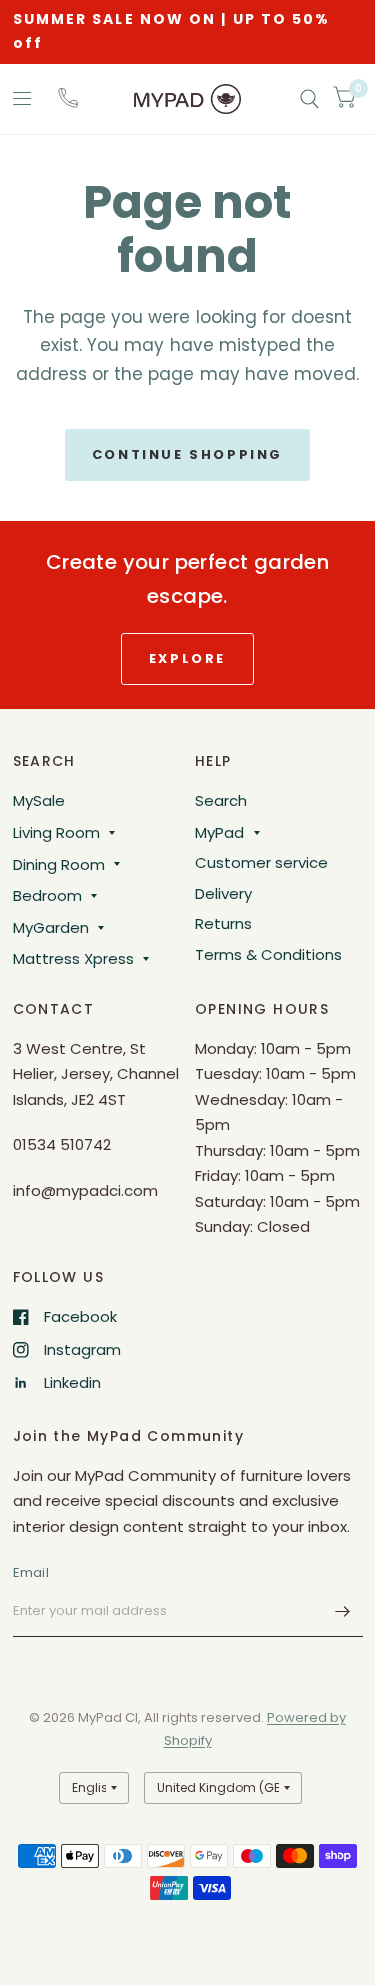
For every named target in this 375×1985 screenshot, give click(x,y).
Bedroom (47, 895)
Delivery (223, 893)
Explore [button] (187, 658)
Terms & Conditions (268, 954)
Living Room (56, 832)
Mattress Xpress (73, 958)
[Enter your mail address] (343, 1611)
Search (221, 800)
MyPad (219, 832)
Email (31, 1572)
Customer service (261, 862)
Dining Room (59, 864)
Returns (223, 923)
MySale (39, 800)
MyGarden (51, 927)
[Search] (309, 99)
